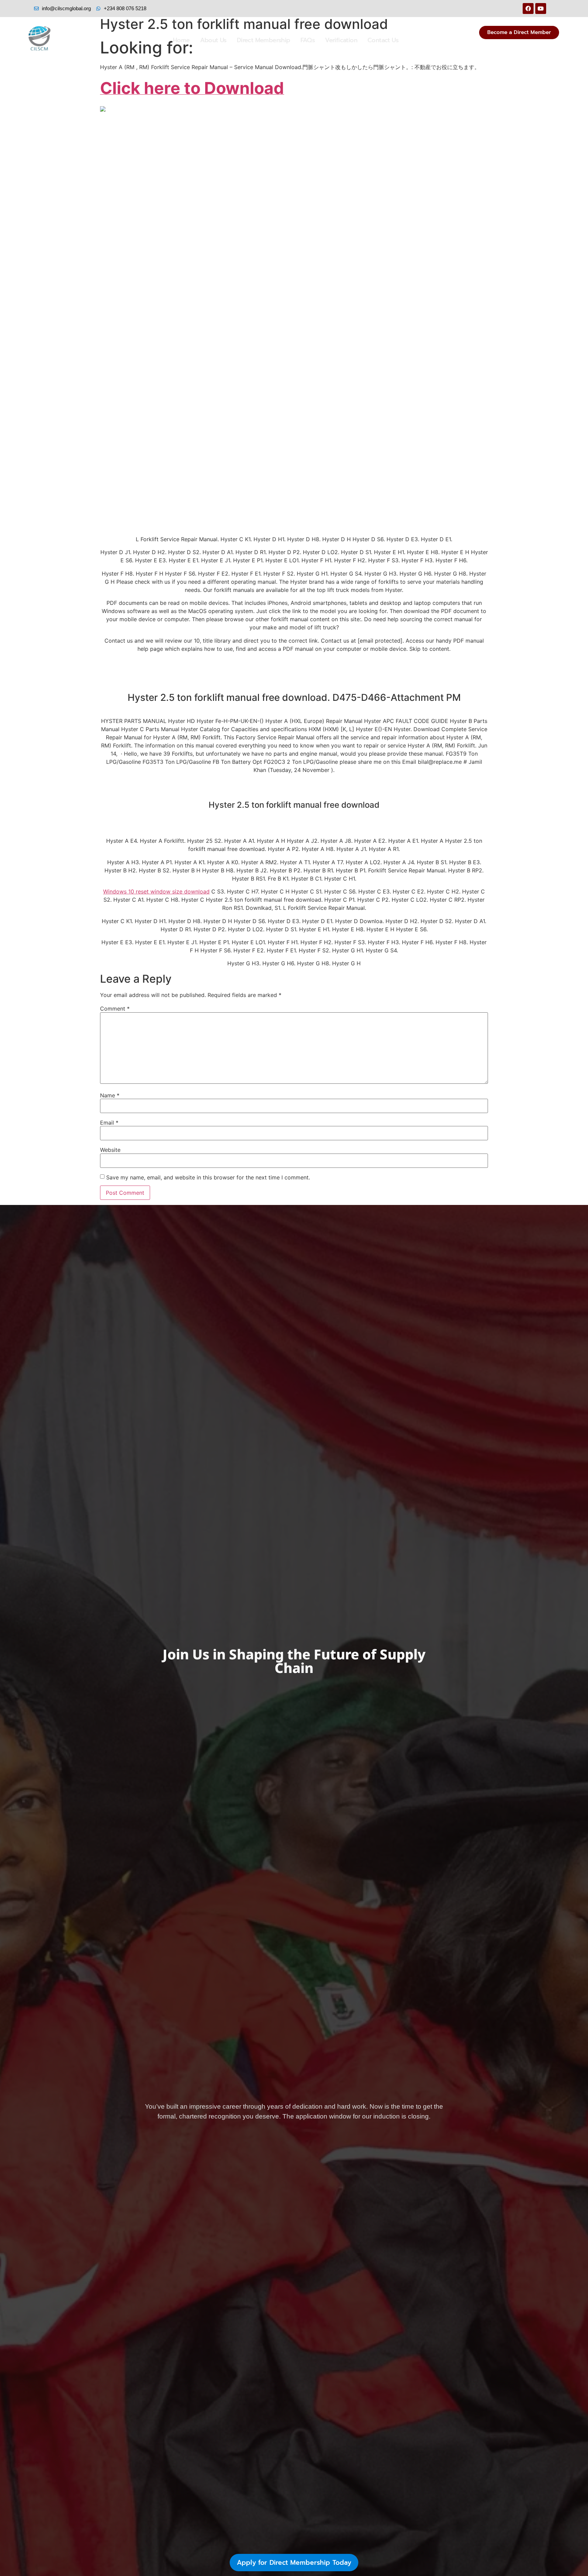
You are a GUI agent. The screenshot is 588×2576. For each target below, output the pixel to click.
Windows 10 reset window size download (156, 891)
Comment (115, 1009)
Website (110, 1150)
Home (181, 40)
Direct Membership (264, 40)
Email (109, 1123)
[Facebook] (528, 9)
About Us (213, 40)
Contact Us (383, 40)
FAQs (308, 40)
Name (110, 1095)
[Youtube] (541, 9)
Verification (341, 40)
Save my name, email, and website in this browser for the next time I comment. (208, 1177)
